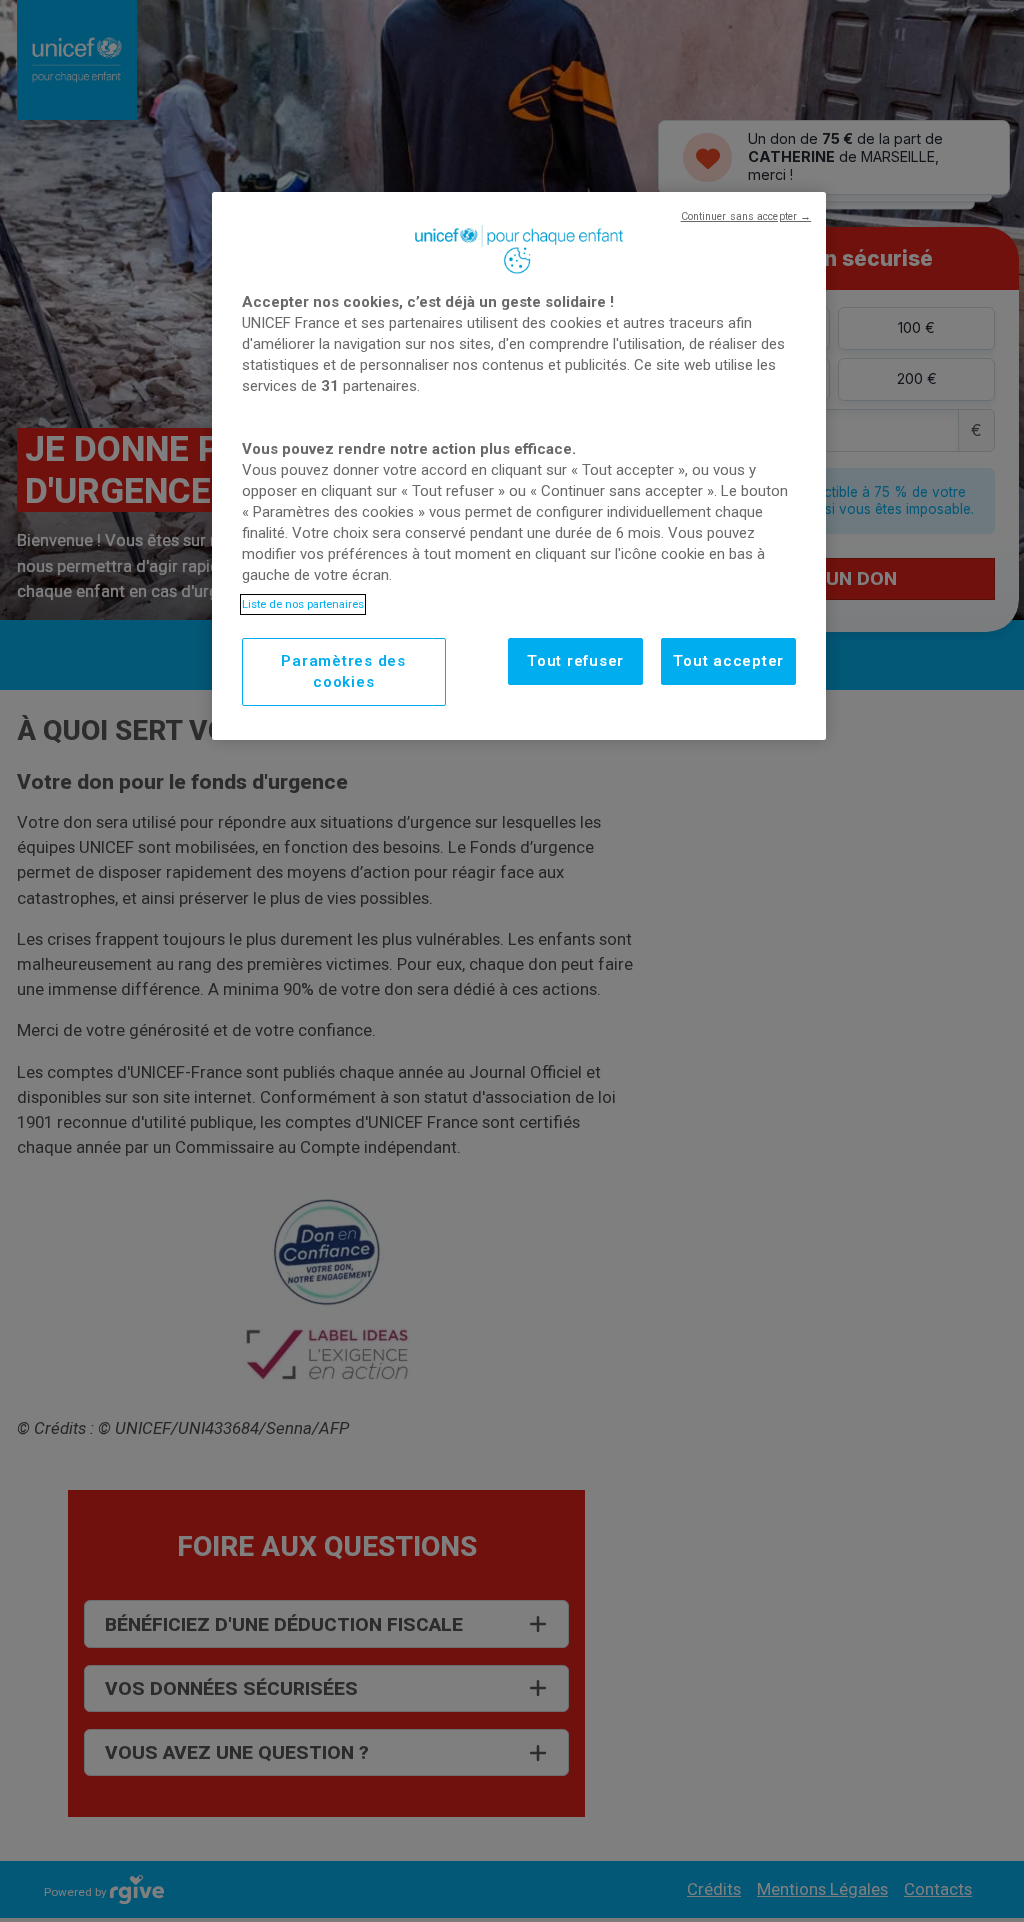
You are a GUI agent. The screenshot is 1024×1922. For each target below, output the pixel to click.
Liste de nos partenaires (303, 604)
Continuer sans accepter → (746, 216)
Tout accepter (728, 661)
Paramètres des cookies (343, 671)
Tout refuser (575, 661)
